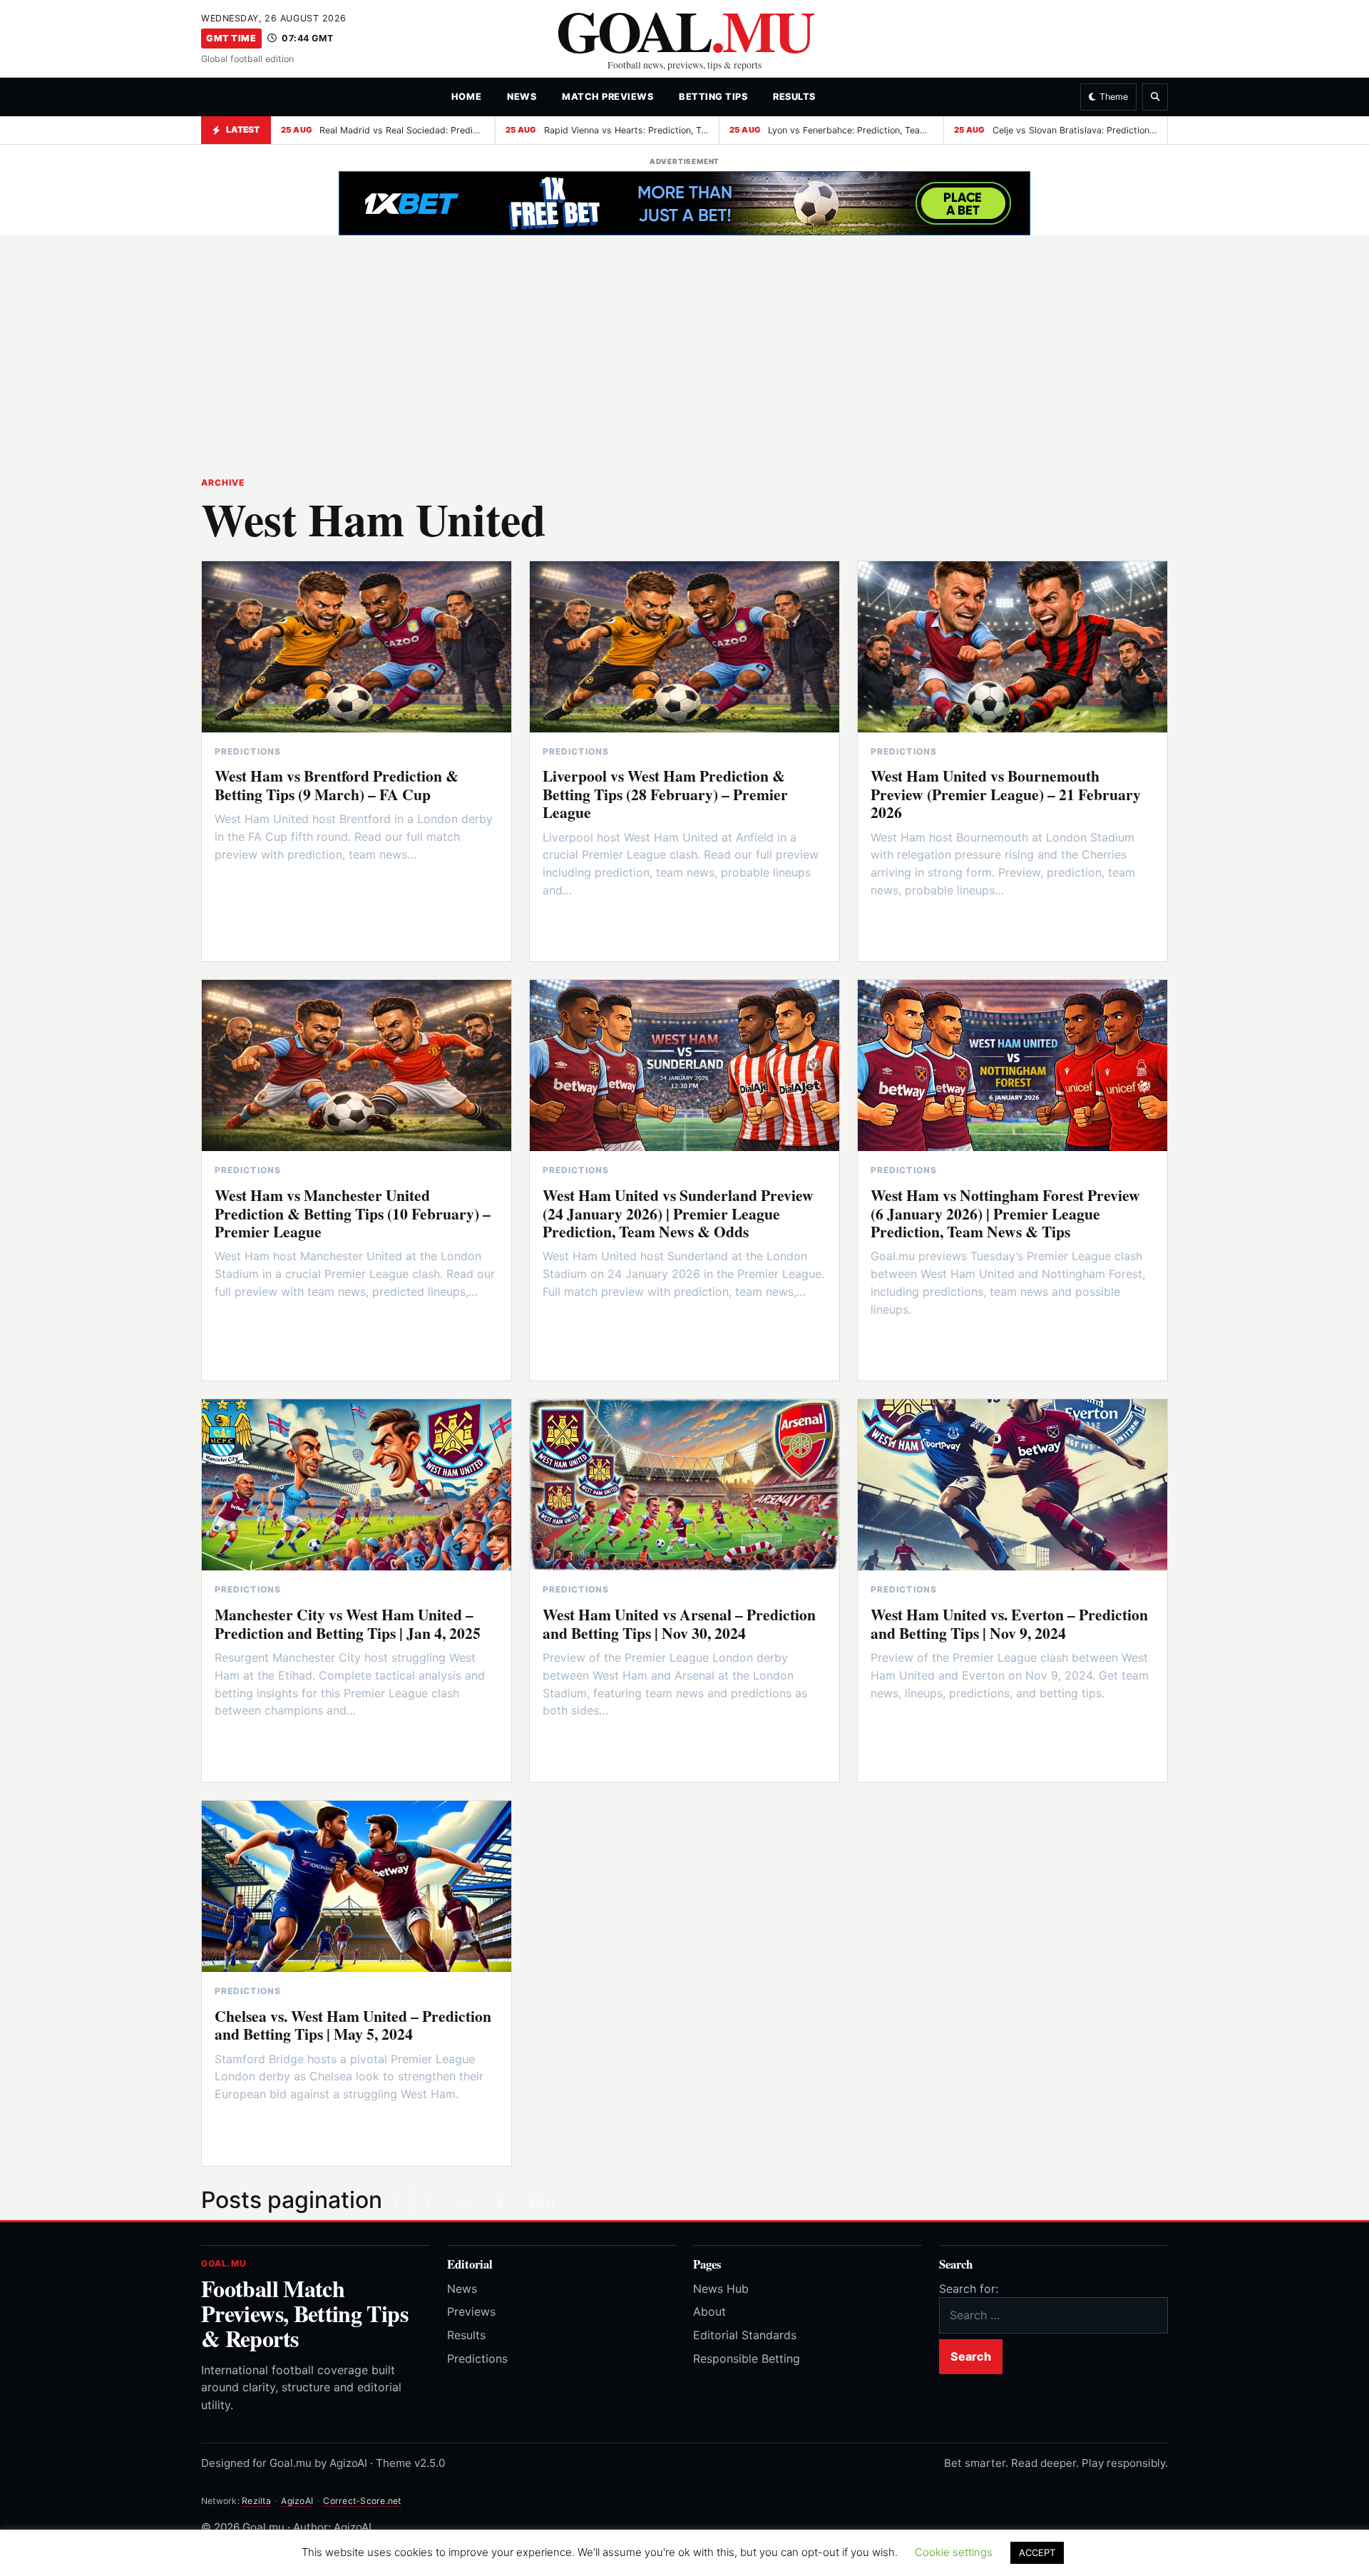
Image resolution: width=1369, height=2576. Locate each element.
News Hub (721, 2289)
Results (794, 97)
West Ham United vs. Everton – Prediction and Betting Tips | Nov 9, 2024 (1009, 1623)
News (522, 97)
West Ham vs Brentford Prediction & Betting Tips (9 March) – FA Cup (337, 784)
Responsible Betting (747, 2358)
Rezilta (256, 2501)
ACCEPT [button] (1037, 2552)
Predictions (477, 2358)
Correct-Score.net (362, 2501)
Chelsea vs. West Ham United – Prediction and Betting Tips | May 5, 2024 (353, 2025)
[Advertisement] (684, 347)
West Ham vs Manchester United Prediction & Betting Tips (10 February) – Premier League (353, 1213)
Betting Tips (713, 97)
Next (543, 2203)
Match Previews (607, 97)
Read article (261, 892)
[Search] (1155, 97)
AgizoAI (297, 2501)
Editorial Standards (745, 2335)
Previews (471, 2311)
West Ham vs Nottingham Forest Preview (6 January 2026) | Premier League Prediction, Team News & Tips (1005, 1213)
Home (466, 97)
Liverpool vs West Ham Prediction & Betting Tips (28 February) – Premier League (665, 794)
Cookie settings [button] (954, 2552)
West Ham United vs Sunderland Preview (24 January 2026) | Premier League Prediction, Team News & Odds (678, 1213)
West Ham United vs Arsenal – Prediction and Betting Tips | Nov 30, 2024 (679, 1623)
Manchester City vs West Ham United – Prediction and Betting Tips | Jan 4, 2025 (348, 1623)
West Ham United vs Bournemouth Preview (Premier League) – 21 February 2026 (1006, 794)
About (709, 2311)
